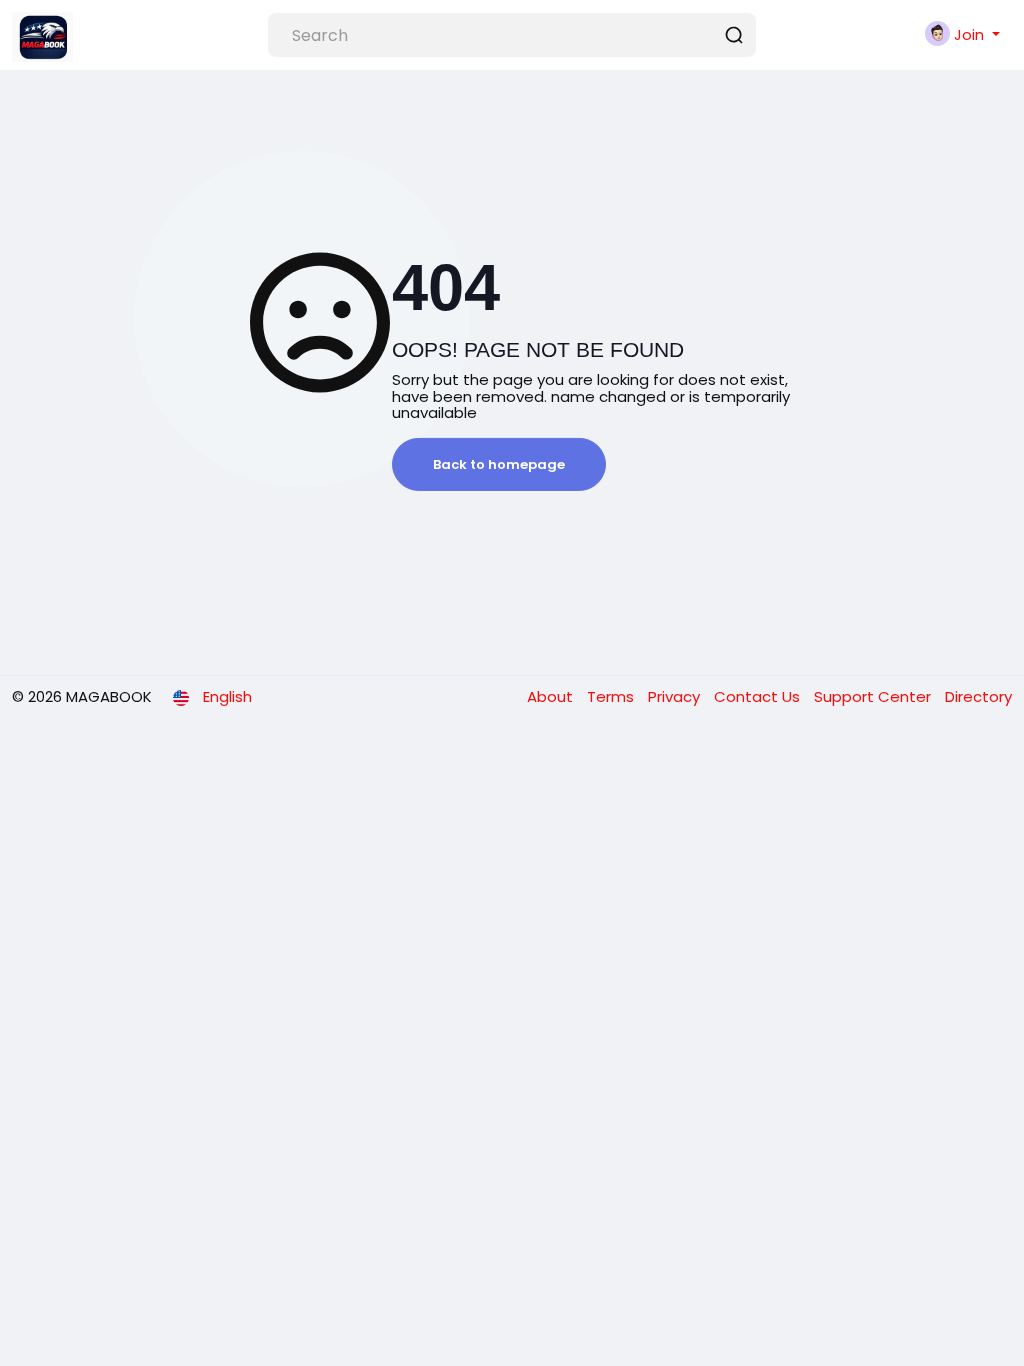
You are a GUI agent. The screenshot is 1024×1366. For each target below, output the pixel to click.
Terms (612, 696)
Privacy (676, 696)
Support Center (874, 696)
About (552, 696)
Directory (978, 696)
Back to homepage (499, 464)
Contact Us (759, 696)
